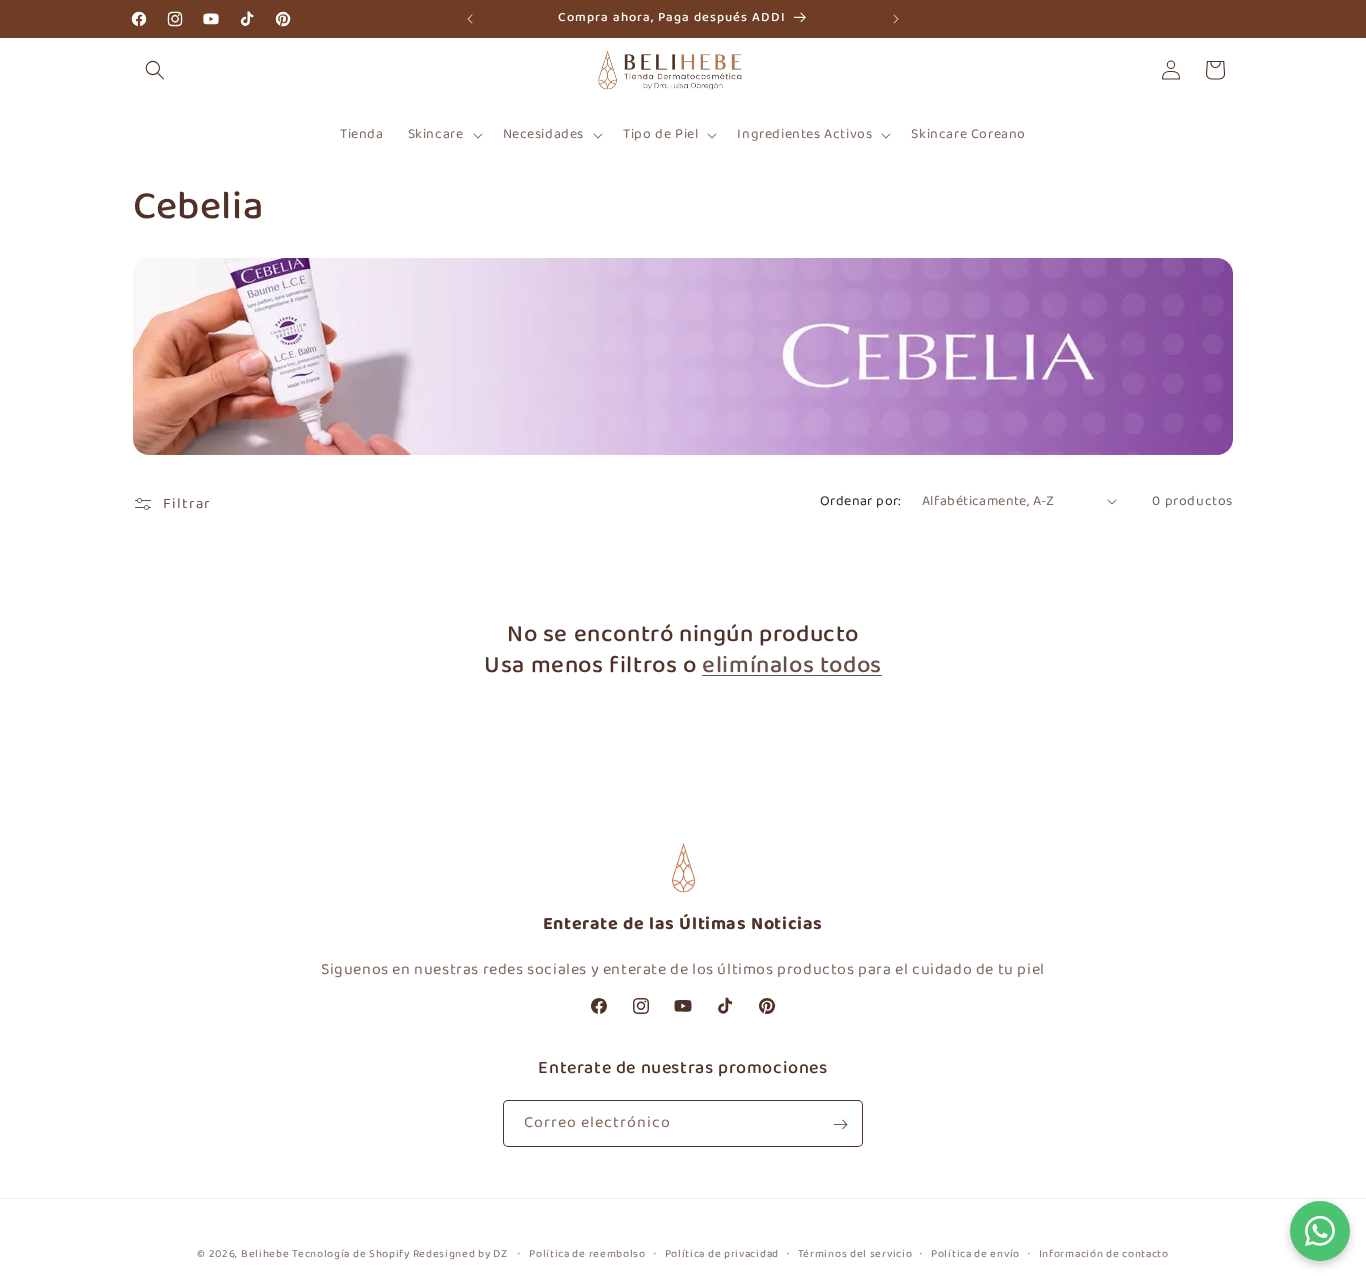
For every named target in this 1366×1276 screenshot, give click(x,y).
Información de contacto (1104, 1253)
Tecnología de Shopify (351, 1254)
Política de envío (975, 1253)
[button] (155, 70)
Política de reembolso (587, 1253)
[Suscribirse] (840, 1124)
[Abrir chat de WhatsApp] (1320, 1230)
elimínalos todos (792, 665)
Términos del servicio (855, 1253)
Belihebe (265, 1254)
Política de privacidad (722, 1253)
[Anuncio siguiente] (896, 19)
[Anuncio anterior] (470, 19)
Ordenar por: (861, 501)
